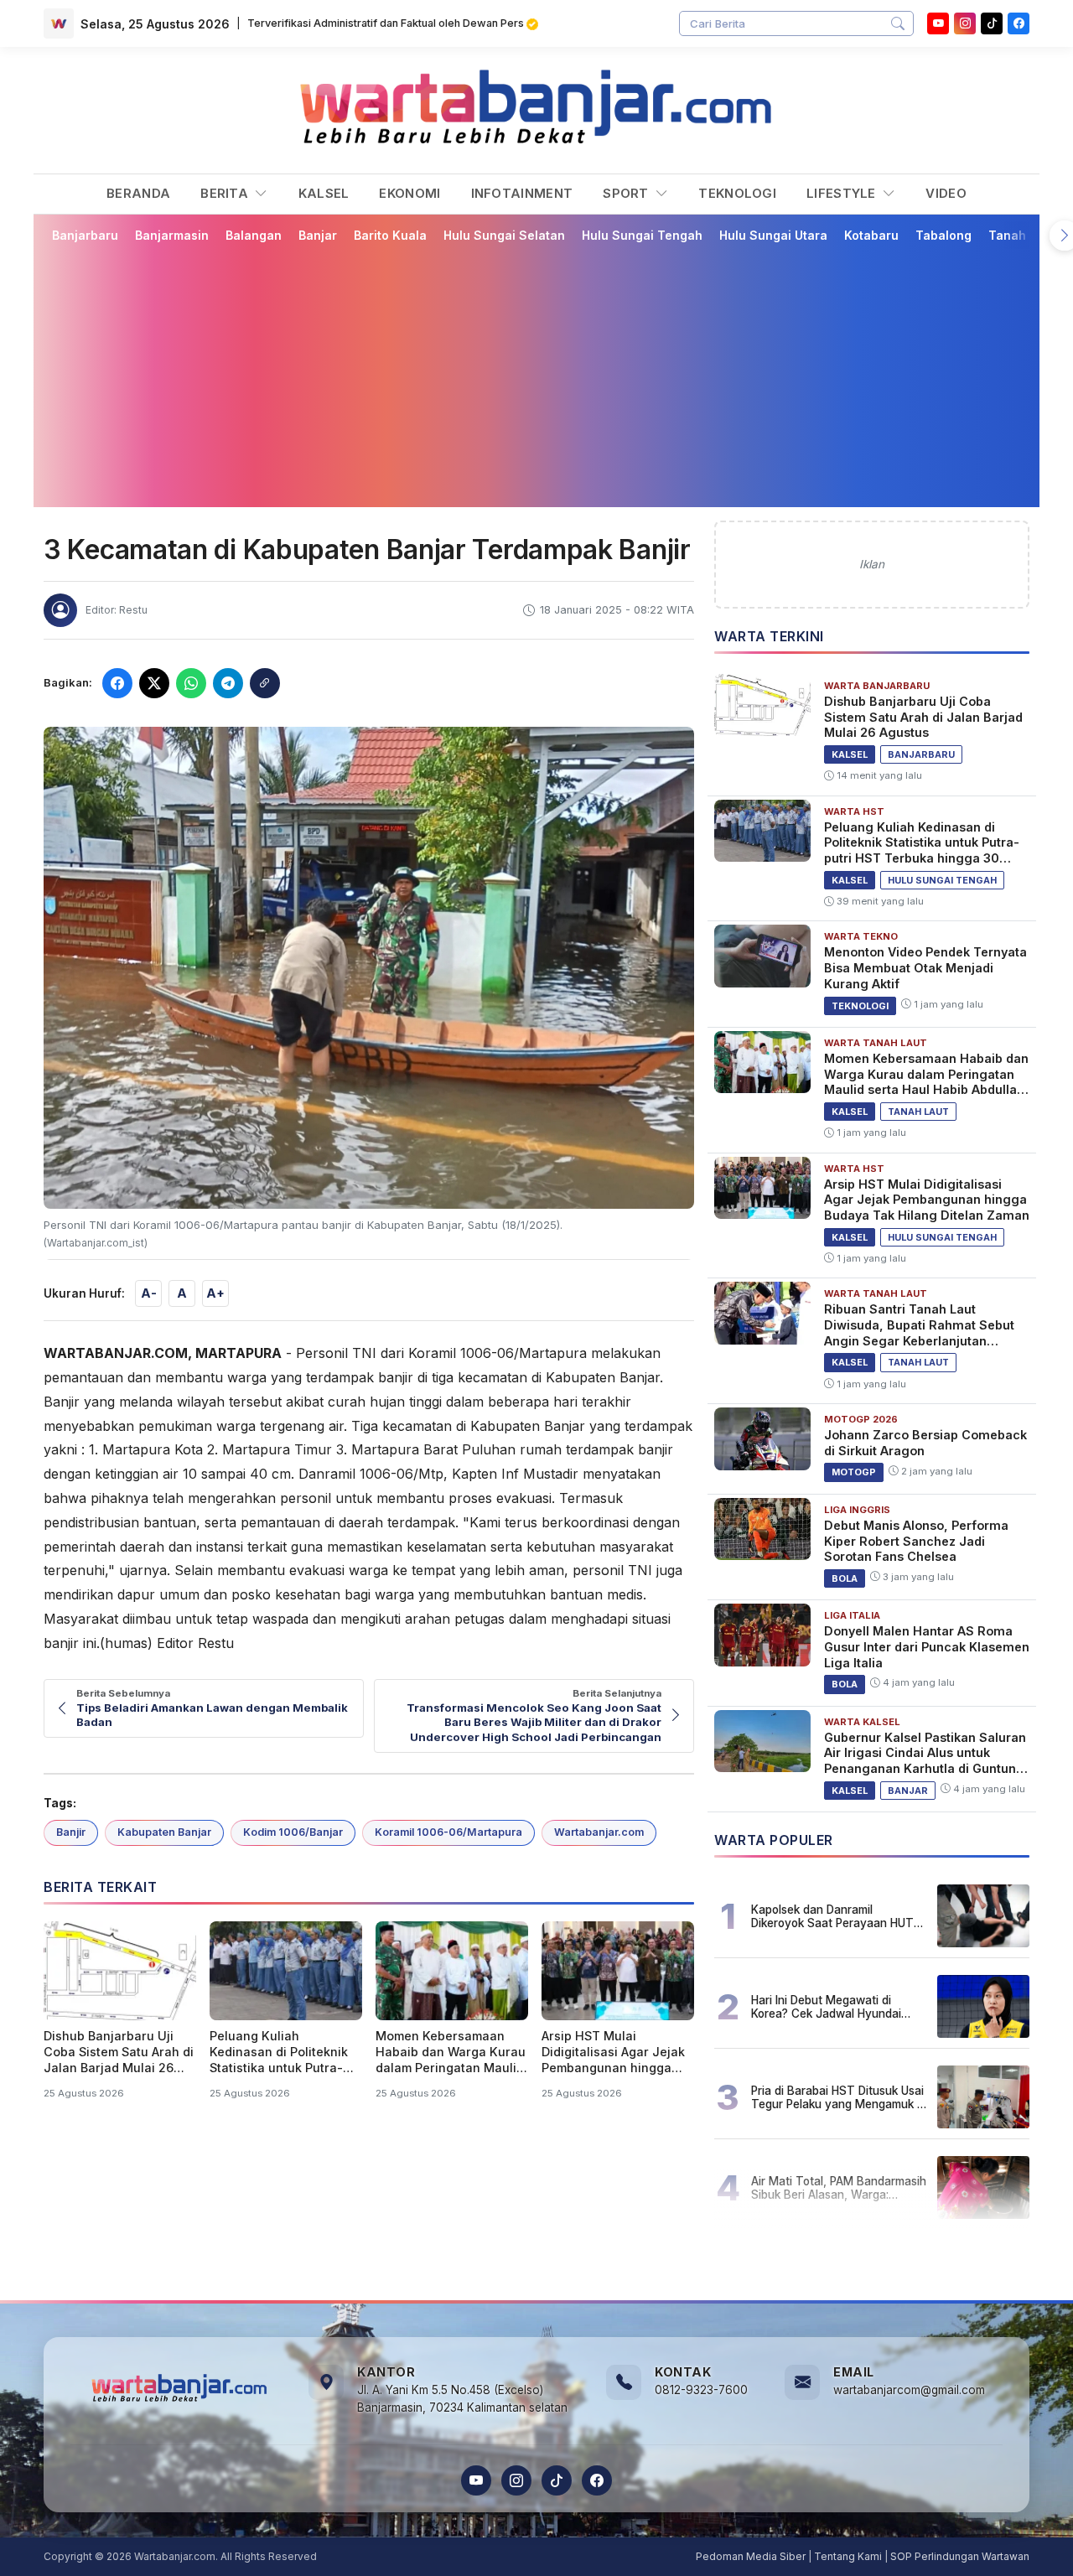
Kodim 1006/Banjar (293, 1832)
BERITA (226, 193)
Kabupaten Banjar (164, 1832)
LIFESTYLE (843, 193)
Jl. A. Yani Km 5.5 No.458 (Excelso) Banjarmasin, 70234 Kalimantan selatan (462, 2399)
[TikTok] (557, 2480)
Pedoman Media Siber (751, 2556)
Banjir (71, 1832)
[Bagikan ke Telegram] (228, 683)
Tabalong (943, 235)
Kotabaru (871, 235)
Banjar (318, 235)
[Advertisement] (536, 375)
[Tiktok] (992, 23)
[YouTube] (938, 23)
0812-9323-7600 (701, 2390)
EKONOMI (410, 193)
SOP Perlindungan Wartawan (960, 2556)
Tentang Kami (848, 2556)
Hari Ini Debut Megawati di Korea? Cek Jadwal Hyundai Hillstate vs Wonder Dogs (826, 2007)
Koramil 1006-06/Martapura (448, 1832)
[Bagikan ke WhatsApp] (191, 683)
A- (149, 1293)
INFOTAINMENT (522, 193)
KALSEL (324, 193)
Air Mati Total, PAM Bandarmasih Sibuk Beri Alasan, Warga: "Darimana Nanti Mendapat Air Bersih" (839, 2188)
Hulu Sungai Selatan (504, 235)
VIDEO (946, 193)
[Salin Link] (265, 683)
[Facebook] (1019, 23)
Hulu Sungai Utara (773, 235)
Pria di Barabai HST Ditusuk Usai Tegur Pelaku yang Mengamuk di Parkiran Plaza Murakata (839, 2097)
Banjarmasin (172, 235)
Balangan (254, 235)
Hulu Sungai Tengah (642, 235)
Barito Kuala (390, 235)
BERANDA (138, 193)
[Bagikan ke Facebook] (117, 683)
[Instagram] (965, 23)
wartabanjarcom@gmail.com (909, 2390)
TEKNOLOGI (737, 193)
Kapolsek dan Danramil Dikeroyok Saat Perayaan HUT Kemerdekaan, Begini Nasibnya (834, 1916)
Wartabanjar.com (599, 1832)
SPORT (627, 193)
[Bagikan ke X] (154, 683)
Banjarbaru (85, 235)
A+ (215, 1293)
